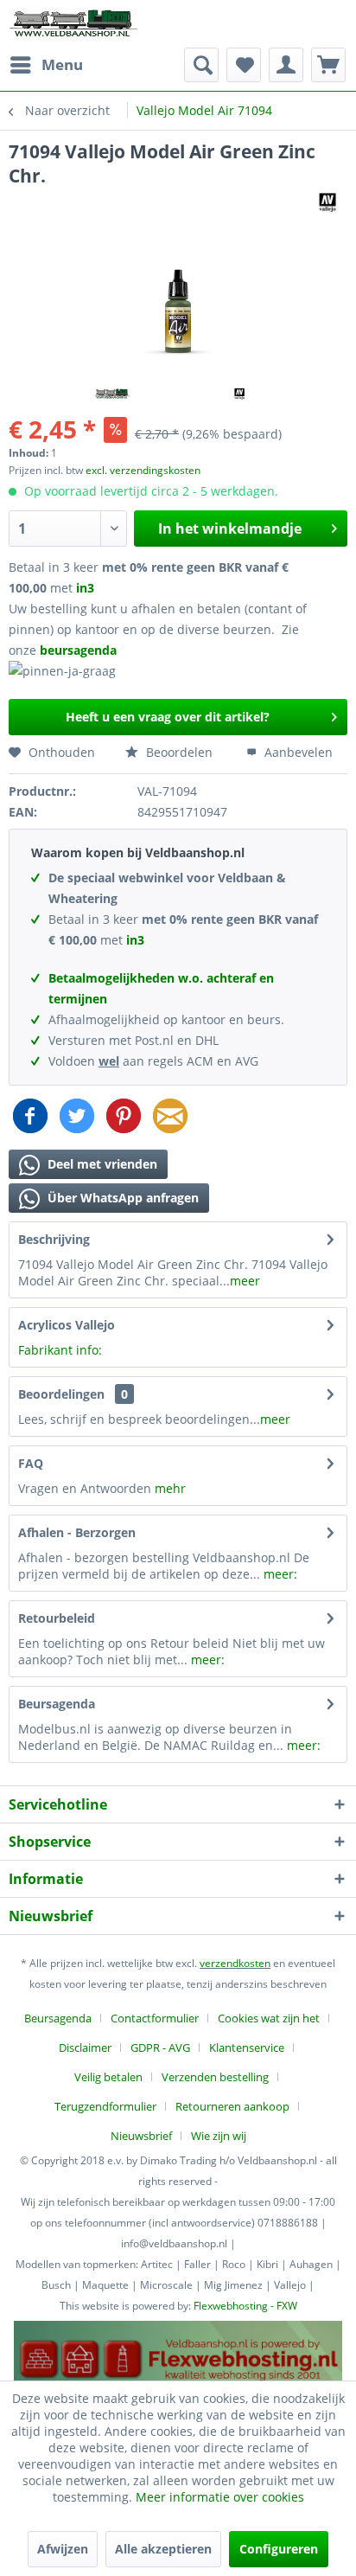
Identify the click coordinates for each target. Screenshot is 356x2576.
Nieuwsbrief (141, 2136)
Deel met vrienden (101, 1164)
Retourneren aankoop (232, 2106)
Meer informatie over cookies (220, 2497)
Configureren (279, 2549)
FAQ (31, 1463)
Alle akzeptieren (163, 2549)
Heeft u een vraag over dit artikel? (168, 717)
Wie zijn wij (219, 2136)
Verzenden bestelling (215, 2077)
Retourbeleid (57, 1618)
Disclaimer (85, 2047)
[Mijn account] (286, 65)
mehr (170, 1488)
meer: (280, 1574)
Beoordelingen (61, 1394)
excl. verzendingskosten (143, 470)
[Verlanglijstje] (244, 65)
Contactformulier (155, 2018)
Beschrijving (54, 1239)
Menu (62, 64)
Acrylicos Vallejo (67, 1325)
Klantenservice (247, 2047)
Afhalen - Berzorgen (77, 1532)
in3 (85, 588)
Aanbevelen (297, 752)
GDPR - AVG (160, 2047)
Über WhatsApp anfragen (121, 1198)
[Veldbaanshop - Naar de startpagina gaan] (74, 24)
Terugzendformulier (105, 2106)
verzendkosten (235, 1963)
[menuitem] (46, 65)
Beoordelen (178, 752)
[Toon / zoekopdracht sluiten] (201, 65)
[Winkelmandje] (328, 65)
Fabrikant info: (60, 1350)
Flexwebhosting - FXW (245, 2306)
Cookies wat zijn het (269, 2018)
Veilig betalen (108, 2077)
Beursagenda (57, 1704)
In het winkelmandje (230, 529)
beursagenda (80, 650)
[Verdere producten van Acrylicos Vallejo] (328, 203)
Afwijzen (63, 2549)
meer (245, 1281)
